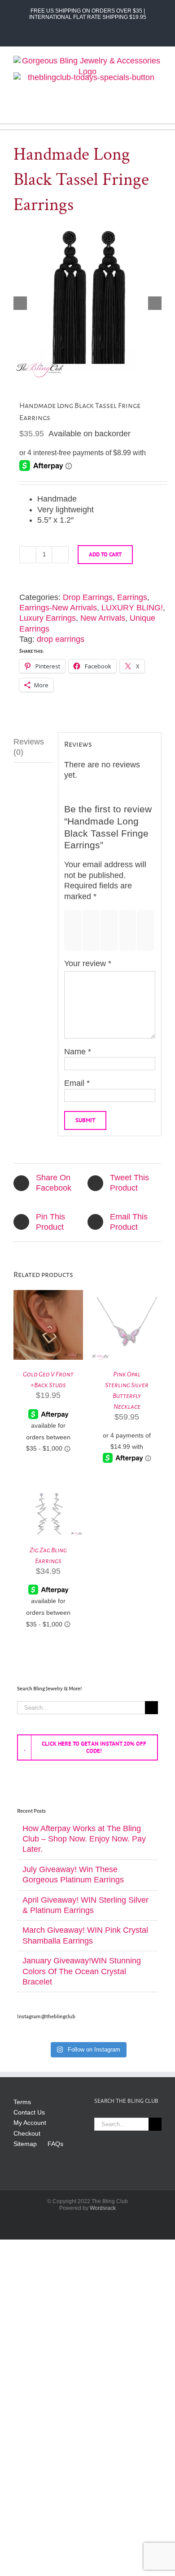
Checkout (27, 2133)
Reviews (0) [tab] (29, 747)
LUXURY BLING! (132, 608)
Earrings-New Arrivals (58, 608)
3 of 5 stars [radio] (111, 930)
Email (77, 1083)
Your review (88, 963)
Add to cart (105, 554)
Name (78, 1052)
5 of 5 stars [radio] (147, 930)
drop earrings (61, 639)
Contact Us (29, 2112)
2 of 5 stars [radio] (93, 930)
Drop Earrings (88, 597)
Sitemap (25, 2144)
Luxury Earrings (48, 618)
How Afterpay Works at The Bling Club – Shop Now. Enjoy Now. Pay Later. (84, 1839)
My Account (30, 2123)
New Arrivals (103, 618)
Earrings (132, 597)
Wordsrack (103, 2208)
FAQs (55, 2144)
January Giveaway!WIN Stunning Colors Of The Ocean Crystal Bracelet (82, 1971)
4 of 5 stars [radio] (129, 930)
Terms (22, 2102)
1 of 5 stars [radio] (75, 930)
